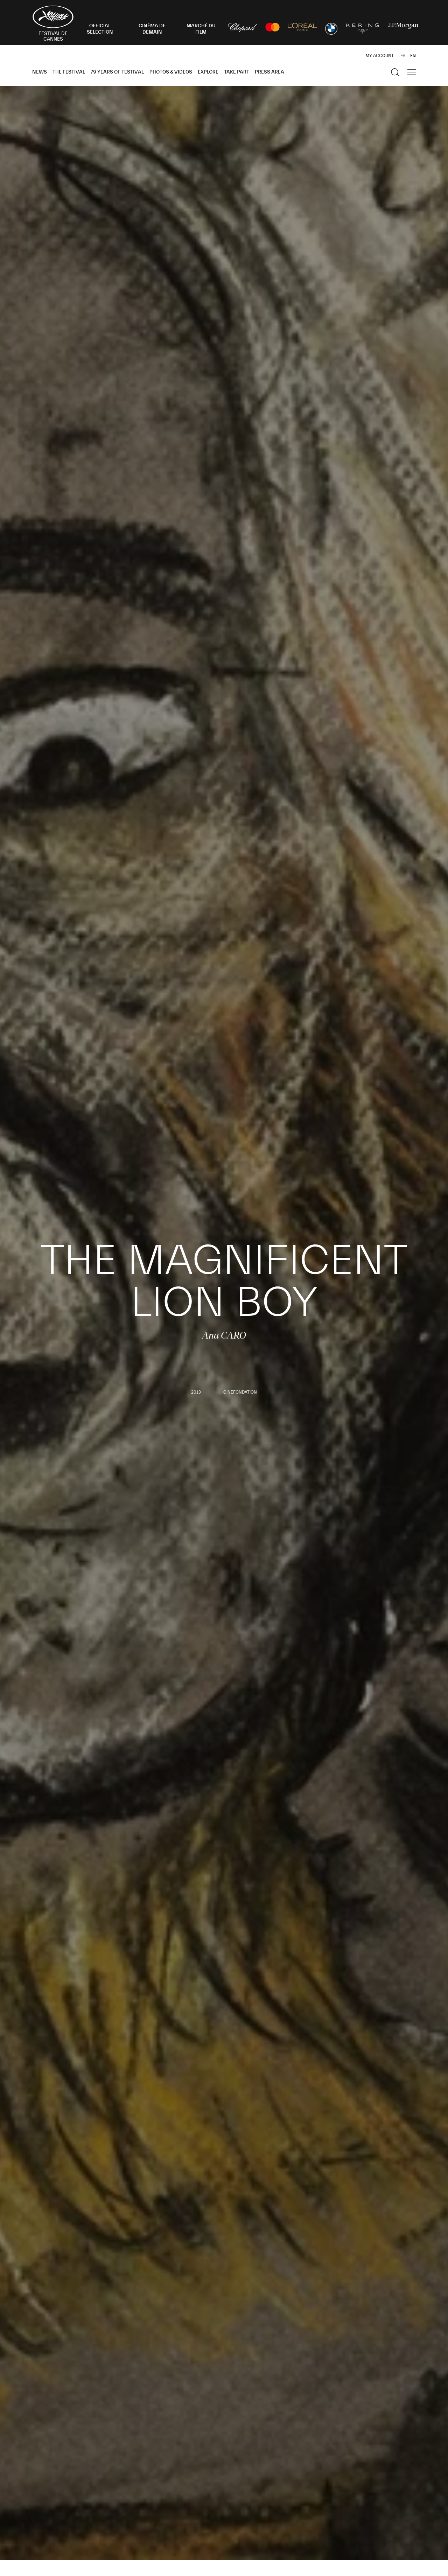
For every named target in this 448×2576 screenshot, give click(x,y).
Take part (237, 72)
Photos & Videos (171, 72)
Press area (269, 72)
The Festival (69, 72)
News (40, 72)
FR (403, 56)
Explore (208, 72)
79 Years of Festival (117, 72)
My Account (380, 56)
